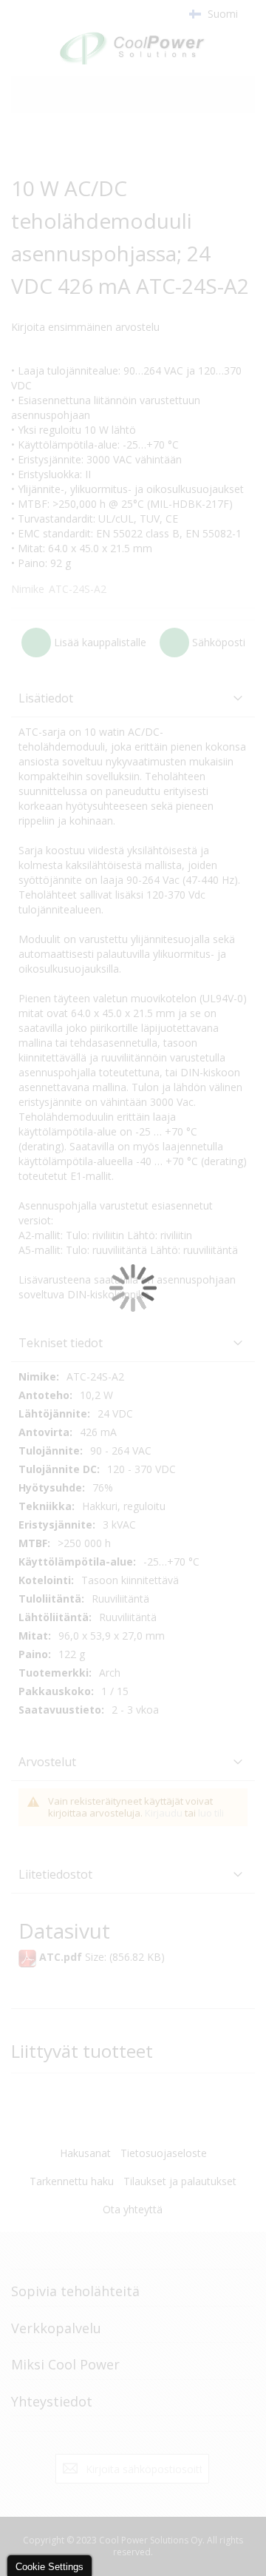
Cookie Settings (50, 2567)
